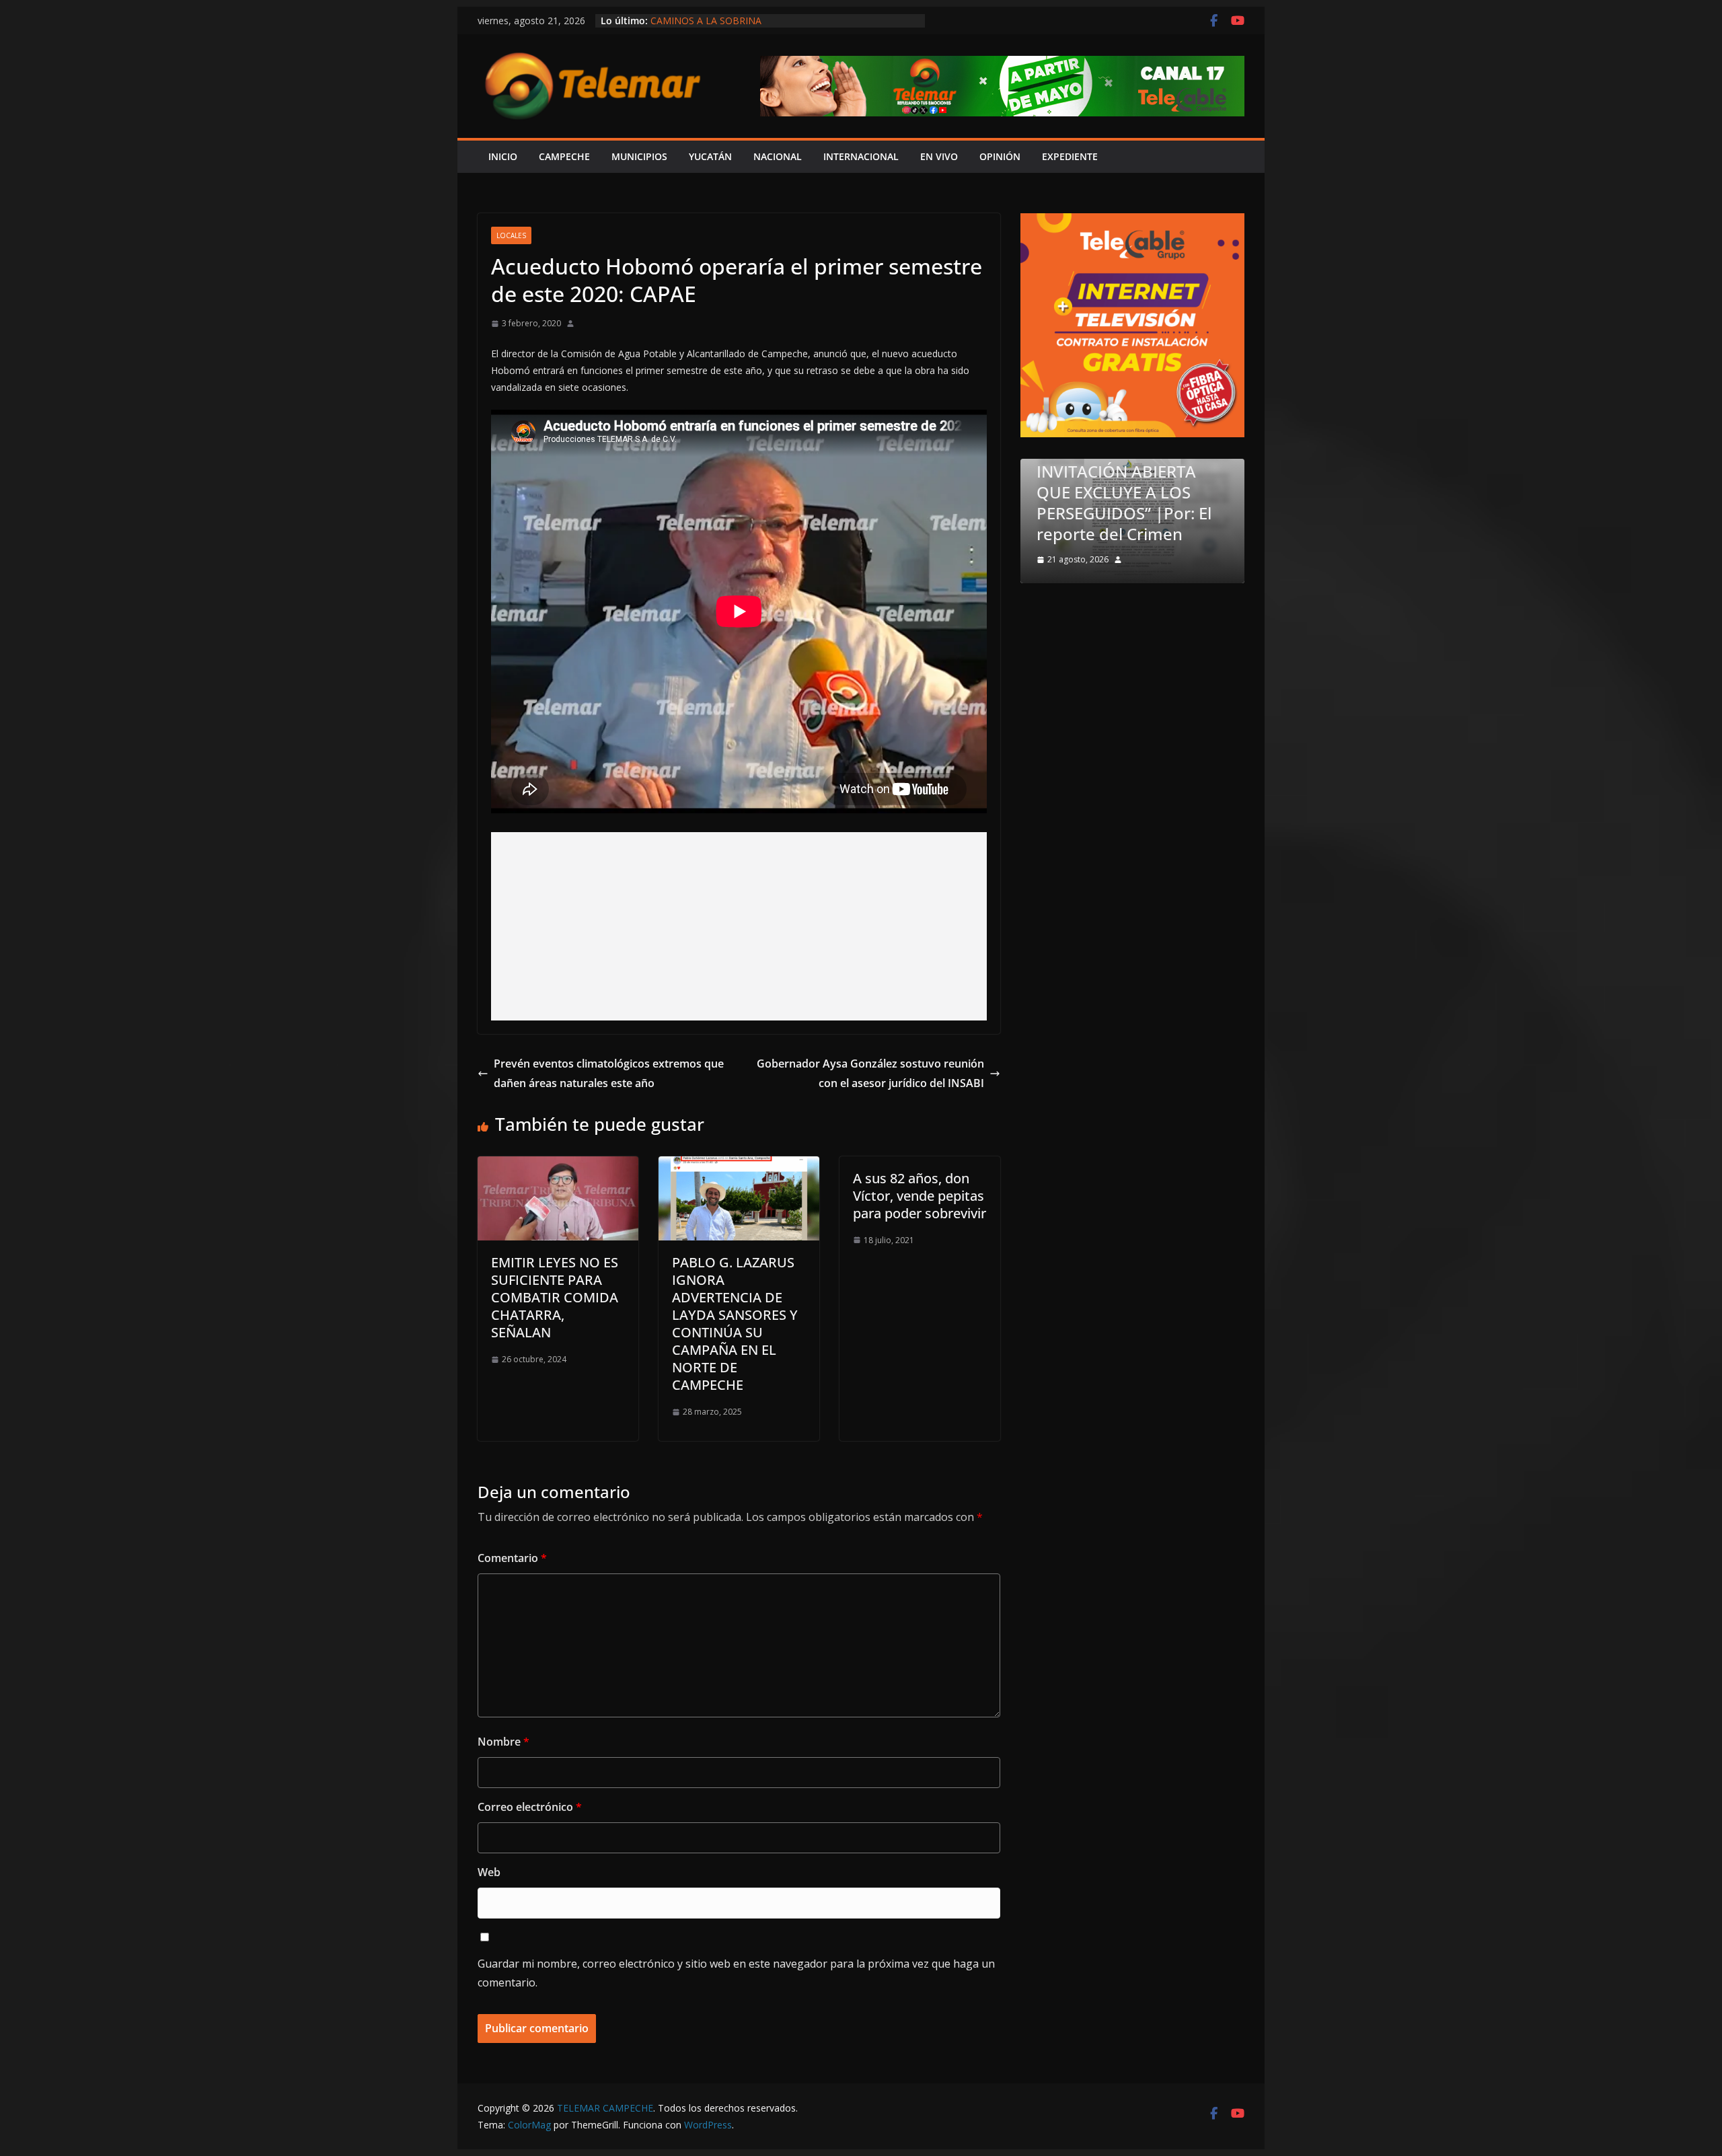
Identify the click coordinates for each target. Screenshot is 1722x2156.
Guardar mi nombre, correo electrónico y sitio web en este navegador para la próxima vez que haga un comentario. (736, 1973)
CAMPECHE (564, 156)
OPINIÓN (1000, 156)
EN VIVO (939, 156)
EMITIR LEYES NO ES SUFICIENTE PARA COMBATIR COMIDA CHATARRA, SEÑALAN (555, 1297)
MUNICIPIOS (639, 156)
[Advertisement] (739, 926)
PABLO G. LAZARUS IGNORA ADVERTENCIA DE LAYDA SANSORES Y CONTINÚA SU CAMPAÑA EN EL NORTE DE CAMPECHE (735, 1324)
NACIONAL (778, 156)
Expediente (1070, 156)
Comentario (512, 1558)
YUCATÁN (710, 156)
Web (489, 1872)
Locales (511, 235)
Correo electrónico (530, 1807)
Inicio (503, 156)
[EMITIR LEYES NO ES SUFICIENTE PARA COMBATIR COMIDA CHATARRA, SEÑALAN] (558, 1166)
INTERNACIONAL (861, 156)
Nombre (503, 1742)
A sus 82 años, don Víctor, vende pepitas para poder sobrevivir (920, 1196)
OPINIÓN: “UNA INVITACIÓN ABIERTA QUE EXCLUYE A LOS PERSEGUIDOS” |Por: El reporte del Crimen (781, 27)
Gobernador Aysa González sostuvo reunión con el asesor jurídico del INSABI (870, 1073)
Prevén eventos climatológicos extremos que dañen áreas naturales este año (609, 1073)
